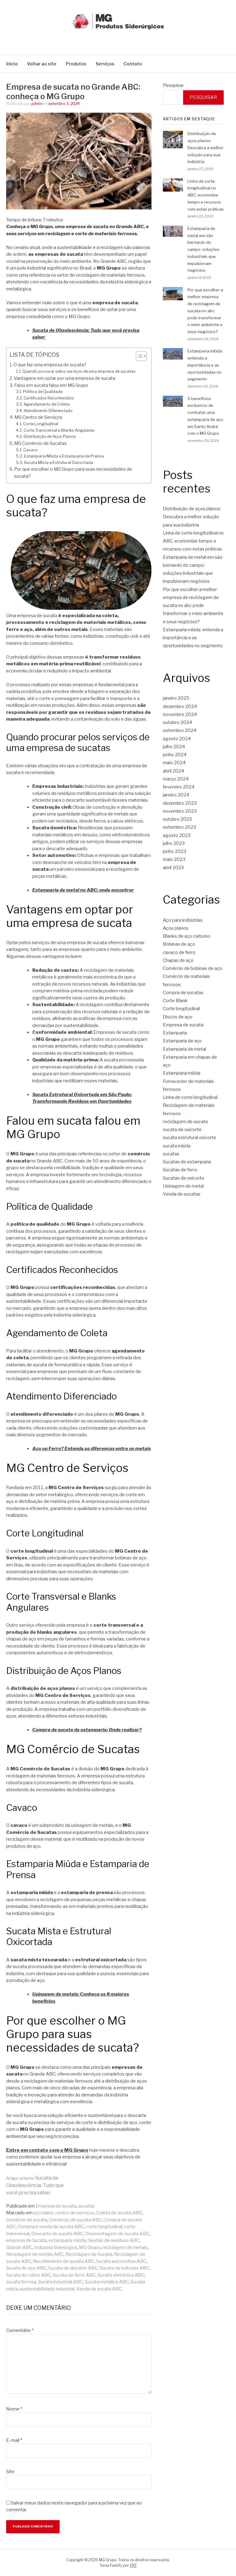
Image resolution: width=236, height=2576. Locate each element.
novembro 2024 (180, 714)
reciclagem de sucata (185, 1122)
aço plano (43, 2213)
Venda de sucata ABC (99, 2289)
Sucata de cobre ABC (29, 2275)
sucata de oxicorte (182, 1130)
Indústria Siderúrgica (56, 2247)
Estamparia (175, 1033)
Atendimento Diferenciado (48, 411)
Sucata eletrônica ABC (121, 2275)
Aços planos (176, 928)
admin (36, 104)
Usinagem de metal (183, 1186)
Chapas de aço (178, 960)
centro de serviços (75, 2213)
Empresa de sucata (56, 2206)
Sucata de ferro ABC (74, 2275)
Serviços (105, 64)
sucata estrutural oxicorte (190, 1138)
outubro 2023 (177, 819)
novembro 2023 (180, 811)
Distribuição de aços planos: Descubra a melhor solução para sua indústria (205, 148)
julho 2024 (174, 747)
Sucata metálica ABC (107, 2282)
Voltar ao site (42, 64)
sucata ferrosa (21, 2282)
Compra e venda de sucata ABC (51, 2227)
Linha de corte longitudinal (190, 1097)
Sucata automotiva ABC (121, 2261)
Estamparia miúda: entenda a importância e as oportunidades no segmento (205, 365)
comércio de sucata (27, 2220)
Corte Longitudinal (41, 424)
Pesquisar (173, 85)
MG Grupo (90, 2247)
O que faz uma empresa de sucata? (50, 365)
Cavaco (31, 450)
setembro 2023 (179, 827)
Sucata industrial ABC (61, 2282)
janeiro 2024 (176, 795)
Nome (14, 2409)
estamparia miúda (67, 2240)
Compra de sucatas (183, 993)
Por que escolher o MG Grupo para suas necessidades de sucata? (73, 473)
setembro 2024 (180, 730)
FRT (133, 2565)
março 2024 (176, 779)
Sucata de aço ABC (26, 2268)
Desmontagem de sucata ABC (117, 2234)
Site (10, 2472)
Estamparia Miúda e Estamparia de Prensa (64, 456)
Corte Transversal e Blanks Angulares (59, 430)
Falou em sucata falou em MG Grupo (51, 385)
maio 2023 (174, 859)
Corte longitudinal (181, 1009)
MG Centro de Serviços (38, 417)
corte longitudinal (104, 2227)
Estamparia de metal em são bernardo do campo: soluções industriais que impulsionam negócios (203, 249)
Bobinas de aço (179, 944)
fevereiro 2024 (179, 787)
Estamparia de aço (182, 1041)
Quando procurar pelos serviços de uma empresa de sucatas (79, 371)
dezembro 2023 (180, 803)
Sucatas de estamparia (187, 1162)
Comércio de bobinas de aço (193, 968)
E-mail (14, 2440)
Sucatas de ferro (180, 1170)
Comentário (20, 2330)
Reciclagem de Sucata (89, 2254)
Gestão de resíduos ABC (114, 2240)
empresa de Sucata (26, 2240)
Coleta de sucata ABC (119, 2213)
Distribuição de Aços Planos (50, 436)
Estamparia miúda (182, 1073)
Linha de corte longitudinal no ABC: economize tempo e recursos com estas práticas (206, 195)
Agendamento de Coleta (47, 404)
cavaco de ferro (179, 952)
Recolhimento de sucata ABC (64, 2261)
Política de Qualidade (43, 392)
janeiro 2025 (176, 698)
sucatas (86, 2206)
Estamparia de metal (185, 1049)
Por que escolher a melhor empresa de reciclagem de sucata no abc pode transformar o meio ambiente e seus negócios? (205, 311)
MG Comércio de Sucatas (40, 443)
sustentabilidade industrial (47, 2289)
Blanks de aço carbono (187, 936)
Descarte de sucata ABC (57, 2234)
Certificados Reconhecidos (49, 398)
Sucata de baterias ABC (124, 2268)
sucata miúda (177, 1146)
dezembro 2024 (180, 706)
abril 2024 (173, 771)
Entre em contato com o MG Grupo (47, 2150)
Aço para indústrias (183, 920)
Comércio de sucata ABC (75, 2220)
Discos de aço (178, 1017)
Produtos (76, 64)
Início (12, 64)
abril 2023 (173, 868)
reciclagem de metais (125, 2247)
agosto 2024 (177, 739)
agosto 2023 (177, 835)
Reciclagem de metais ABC (35, 2254)
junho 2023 (175, 851)
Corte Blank (175, 1001)
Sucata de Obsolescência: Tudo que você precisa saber (35, 2185)
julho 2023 (174, 843)
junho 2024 (175, 755)
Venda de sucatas (182, 1194)
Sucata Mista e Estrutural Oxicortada (59, 463)
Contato (133, 64)
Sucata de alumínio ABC (73, 2268)
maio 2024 (174, 763)
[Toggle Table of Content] (138, 356)
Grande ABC (19, 2247)
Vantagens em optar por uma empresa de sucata (65, 378)
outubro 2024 (177, 722)
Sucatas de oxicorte (184, 1178)
